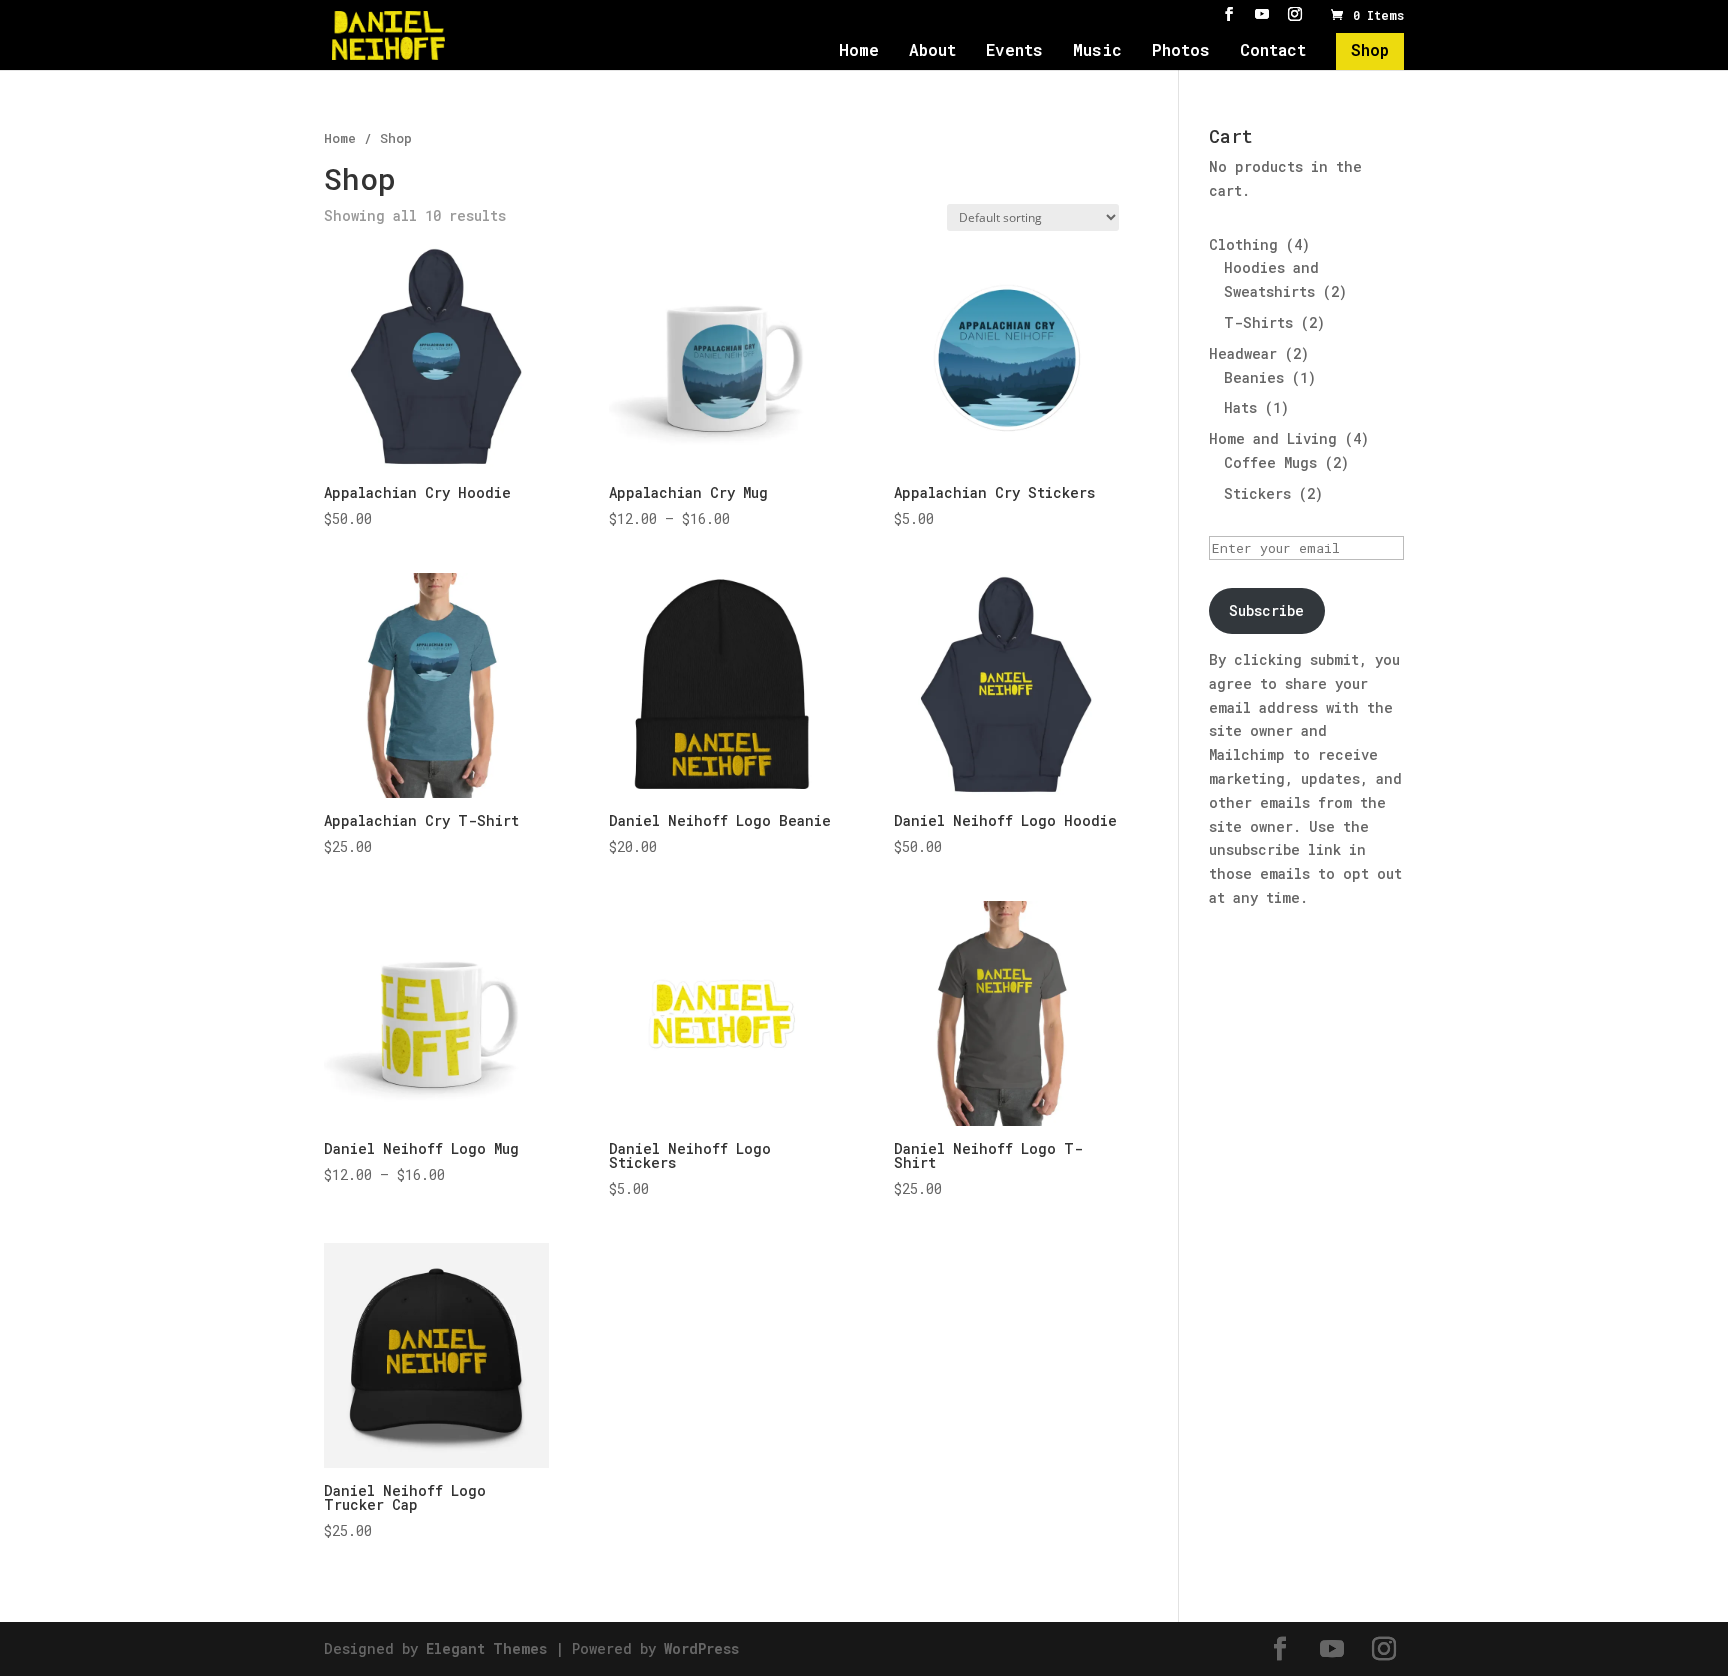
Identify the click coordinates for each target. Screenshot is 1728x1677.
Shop (1370, 51)
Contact (1273, 51)
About (932, 51)
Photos (1181, 51)
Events (1014, 51)
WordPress (701, 1648)
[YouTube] (1262, 14)
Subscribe (1266, 610)
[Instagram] (1295, 14)
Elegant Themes (486, 1648)
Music (1097, 51)
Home (859, 51)
